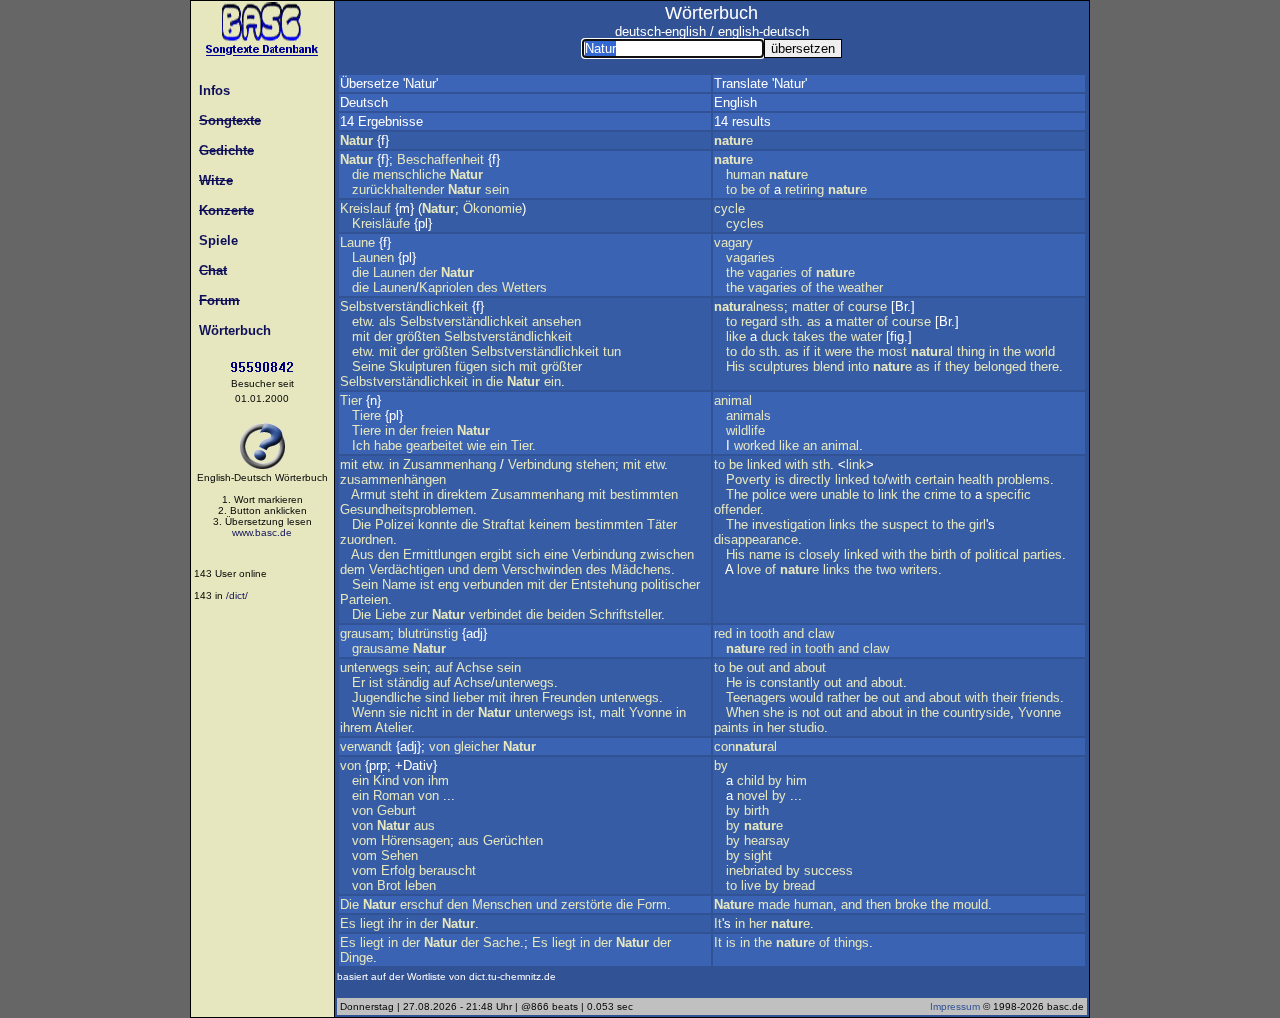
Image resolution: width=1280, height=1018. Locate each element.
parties (1042, 554)
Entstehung (604, 584)
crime (940, 494)
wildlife (745, 430)
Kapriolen (446, 287)
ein (552, 381)
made (774, 904)
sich (503, 366)
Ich (361, 445)
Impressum (955, 1006)
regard (759, 321)
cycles (745, 223)
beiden (566, 614)
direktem (462, 494)
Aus (362, 554)
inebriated (754, 870)
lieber (468, 697)
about (810, 667)
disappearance (756, 539)
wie (476, 445)
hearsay (767, 840)
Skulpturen (420, 366)
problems (1023, 479)
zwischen (667, 554)
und (458, 569)
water (866, 336)
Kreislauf (365, 208)
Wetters (524, 287)
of (764, 189)
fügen (471, 366)
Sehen (399, 855)
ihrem (356, 727)
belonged (1000, 366)
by (721, 765)
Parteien (364, 599)
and (793, 633)
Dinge (356, 957)
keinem (550, 524)
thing (971, 351)
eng (448, 584)
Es (348, 923)
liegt (372, 923)
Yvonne (650, 712)
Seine (368, 366)
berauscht (447, 870)
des (487, 287)
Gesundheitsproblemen (406, 509)
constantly (790, 682)
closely (819, 554)
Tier (351, 400)
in (477, 381)
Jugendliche (386, 697)
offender (737, 509)
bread (799, 885)
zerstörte (586, 904)
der (428, 272)
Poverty (748, 479)
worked (754, 445)
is (780, 479)
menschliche (409, 174)
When (742, 712)
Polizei (394, 524)
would (806, 697)
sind (437, 697)
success (828, 870)
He (734, 682)
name (765, 554)
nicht (424, 712)
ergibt (496, 554)
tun (612, 351)
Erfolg (398, 870)
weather (860, 287)
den (388, 554)
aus (424, 825)
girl (977, 524)
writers (919, 569)
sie (397, 712)
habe (388, 445)
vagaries (750, 257)
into (858, 366)
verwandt (366, 746)
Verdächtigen (406, 569)
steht (404, 494)
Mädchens (641, 569)
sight (758, 855)
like (736, 336)
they (957, 366)
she (773, 712)
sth (790, 321)
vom (364, 840)
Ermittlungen (439, 554)
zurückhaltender (398, 189)
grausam (365, 633)
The (737, 494)
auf (444, 667)
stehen (595, 464)
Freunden (569, 697)
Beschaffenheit (440, 159)
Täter (662, 524)
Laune (357, 242)
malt (612, 712)
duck (775, 336)
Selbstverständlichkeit (404, 306)
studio (806, 727)
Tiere (366, 415)
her (776, 727)
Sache (501, 942)
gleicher (476, 746)
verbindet (495, 614)
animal (733, 400)
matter (810, 306)
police (769, 494)
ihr (395, 923)
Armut (368, 494)
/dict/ (237, 595)
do (748, 351)
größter (561, 366)
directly (810, 479)
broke (911, 904)
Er (358, 682)
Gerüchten (513, 840)
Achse (474, 667)
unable (840, 494)
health (975, 479)
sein (497, 189)
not (811, 712)
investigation (788, 524)
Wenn (368, 712)
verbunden (493, 584)
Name (399, 584)
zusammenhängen (393, 479)
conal (745, 746)
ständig (408, 682)
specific (1008, 494)
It (718, 923)
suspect (905, 524)
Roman (393, 795)
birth (943, 554)
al (932, 351)
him (796, 780)
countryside (976, 712)
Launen (373, 257)
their (1004, 697)
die (360, 174)
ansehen (556, 321)
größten (418, 336)
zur (419, 614)
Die (361, 524)
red (723, 633)
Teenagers (756, 697)
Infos (210, 90)
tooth (764, 633)
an (810, 445)
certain (934, 479)
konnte (437, 524)
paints (731, 727)
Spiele (214, 240)
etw (361, 321)
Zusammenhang (449, 464)
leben (420, 885)
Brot (389, 885)
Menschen (502, 904)
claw (821, 633)
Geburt (396, 810)
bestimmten (644, 494)
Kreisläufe (381, 223)
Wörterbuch (231, 330)
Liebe (390, 614)
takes (809, 336)
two (886, 569)
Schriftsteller (625, 614)
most (892, 351)
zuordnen (366, 539)
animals (748, 415)
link (856, 464)
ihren (524, 697)
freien (437, 430)
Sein (365, 584)
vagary (733, 242)
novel (752, 795)
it (817, 351)
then (878, 904)
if (806, 351)
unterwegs (369, 667)
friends (1040, 697)
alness (749, 306)
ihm (438, 780)
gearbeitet (434, 445)
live (751, 885)
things (851, 942)
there (1044, 366)
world (1040, 351)
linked (764, 464)
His (735, 366)
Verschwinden (542, 569)
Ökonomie (492, 208)
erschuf (421, 904)
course (867, 306)
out (756, 667)
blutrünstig (428, 633)
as (814, 321)
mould (970, 904)
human (745, 174)
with (796, 464)
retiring (804, 189)
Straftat (503, 524)
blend (828, 366)
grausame (380, 648)
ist (427, 584)
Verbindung (540, 464)
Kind (386, 780)
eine (556, 554)
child (750, 780)
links (842, 524)
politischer (670, 584)
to (731, 189)
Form (652, 904)
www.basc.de (262, 532)
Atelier (393, 727)
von (439, 746)
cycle (729, 208)
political (997, 554)
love (749, 569)
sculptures (779, 366)
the (735, 272)
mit (361, 336)
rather (843, 697)
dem (352, 569)
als (387, 321)
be (748, 189)
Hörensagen (415, 840)
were (838, 351)
